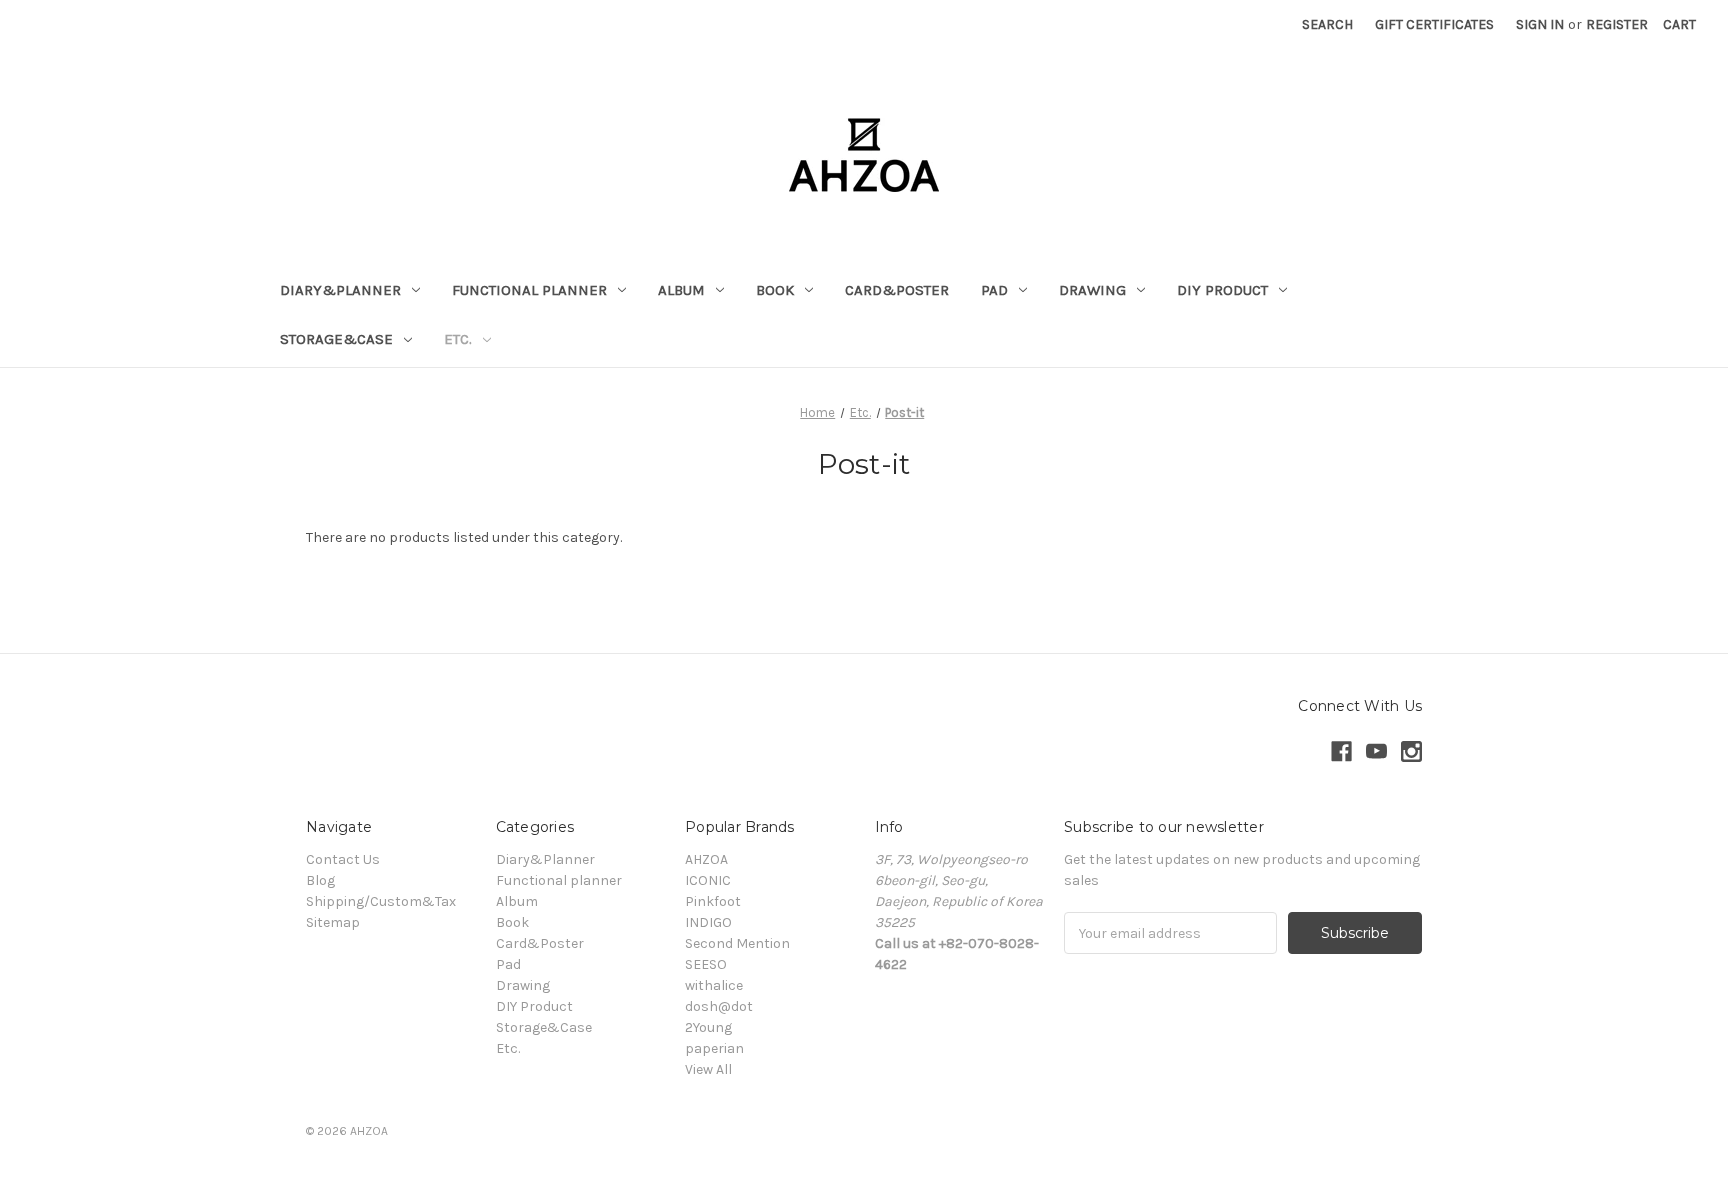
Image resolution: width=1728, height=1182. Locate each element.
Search (1327, 24)
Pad (994, 290)
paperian (714, 1048)
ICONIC (708, 880)
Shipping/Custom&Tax (381, 901)
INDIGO (708, 922)
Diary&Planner (340, 290)
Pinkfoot (713, 901)
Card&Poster (897, 290)
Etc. (458, 339)
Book (775, 290)
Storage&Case (336, 339)
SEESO (706, 964)
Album (681, 290)
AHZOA (706, 859)
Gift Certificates (1434, 24)
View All (708, 1069)
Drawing (1092, 290)
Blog (320, 880)
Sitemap (333, 922)
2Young (708, 1027)
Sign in (1540, 24)
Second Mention (737, 943)
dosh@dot (719, 1006)
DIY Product (1222, 290)
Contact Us (343, 859)
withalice (714, 985)
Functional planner (529, 290)
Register (1617, 24)
